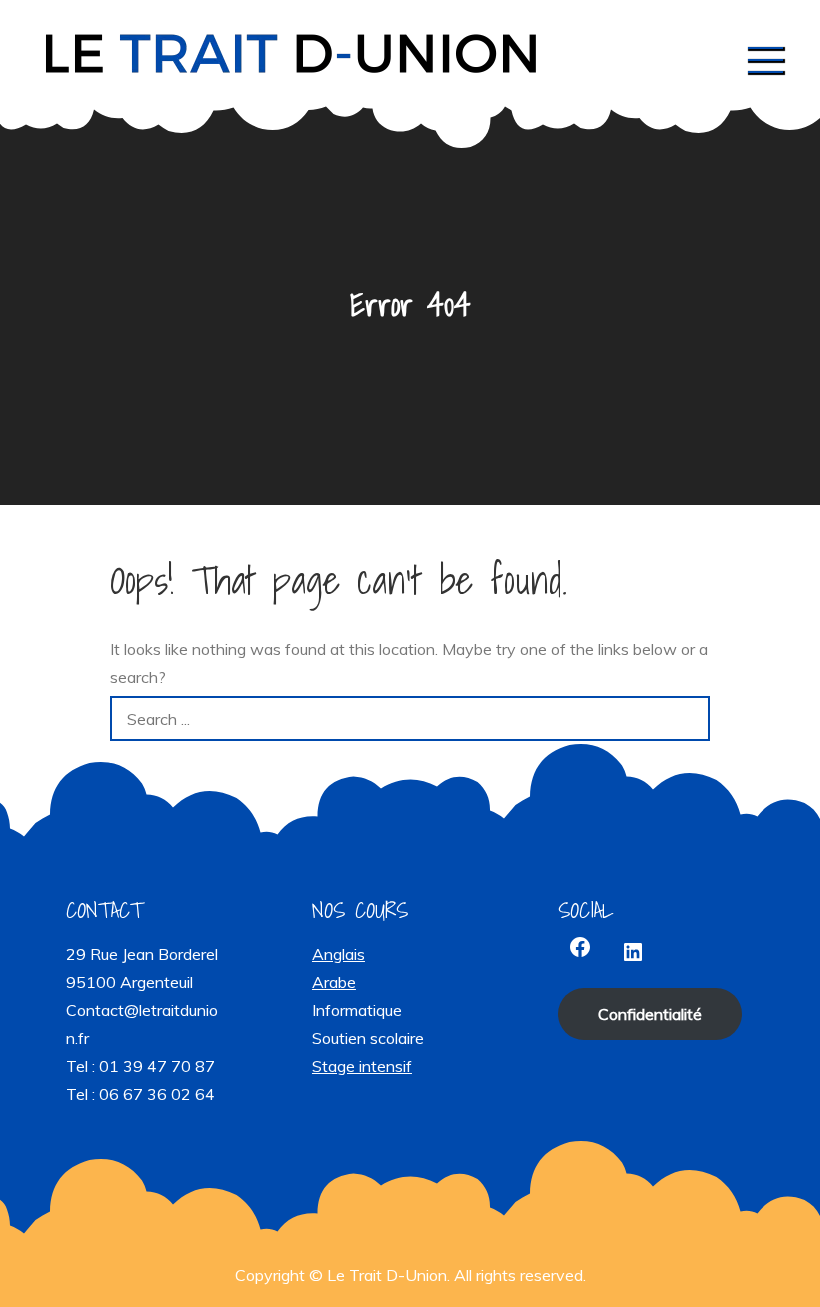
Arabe (334, 982)
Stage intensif (362, 1066)
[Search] (687, 718)
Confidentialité (650, 1014)
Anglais (338, 954)
